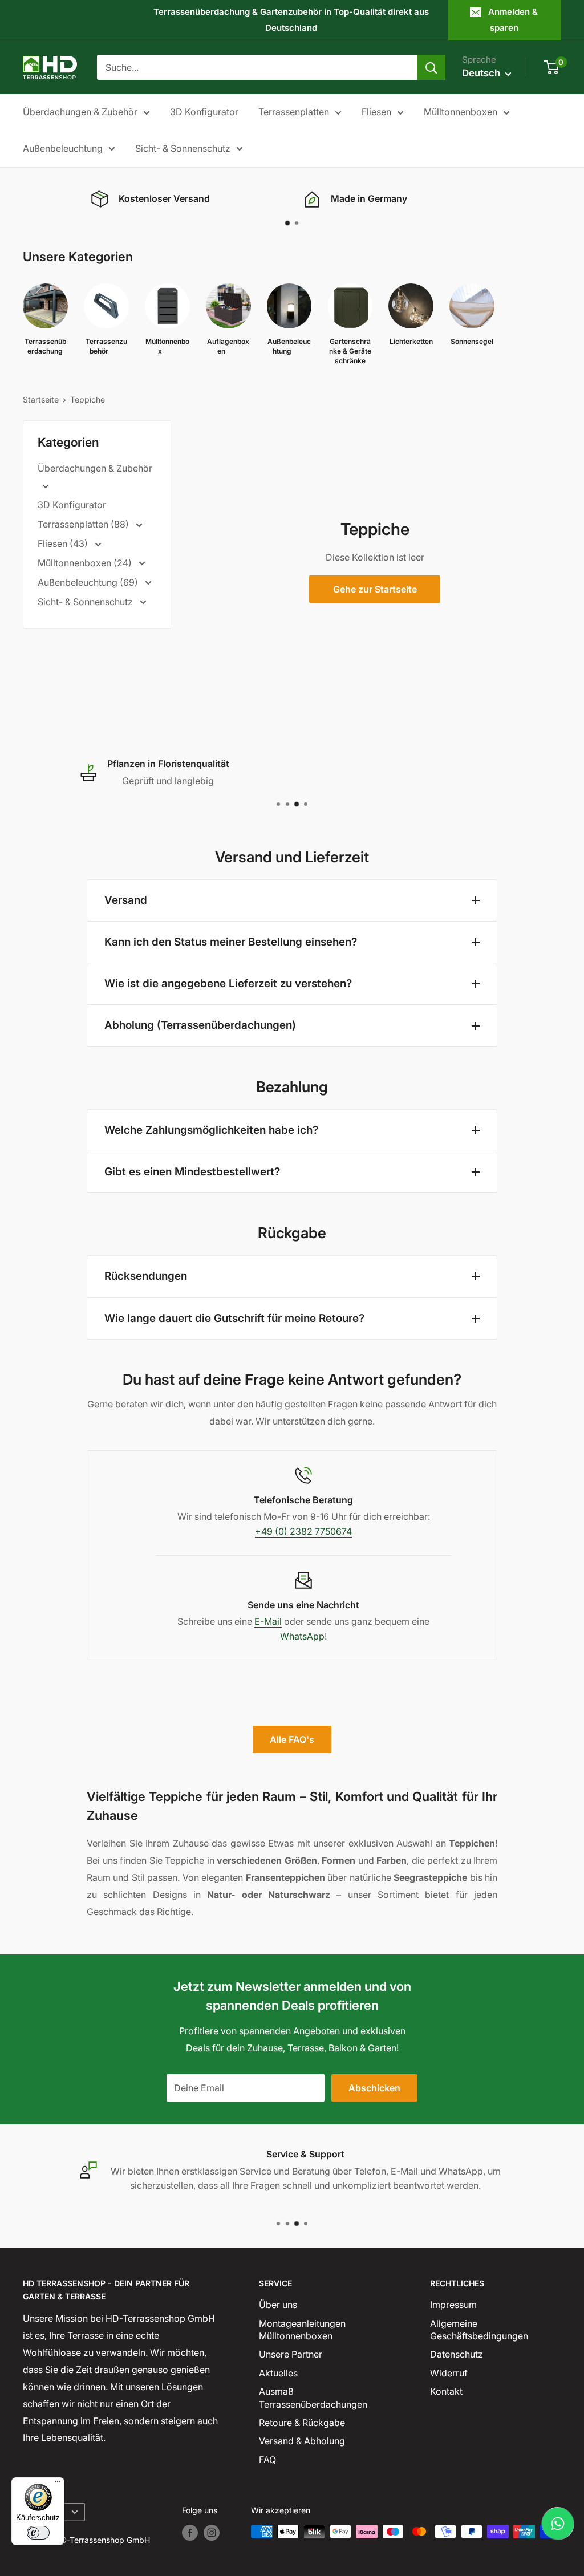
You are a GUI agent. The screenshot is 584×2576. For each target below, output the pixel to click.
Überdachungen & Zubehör (80, 112)
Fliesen (376, 112)
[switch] (38, 2533)
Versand (126, 900)
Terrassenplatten (294, 112)
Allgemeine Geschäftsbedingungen (479, 2330)
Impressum (453, 2305)
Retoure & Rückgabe (302, 2423)
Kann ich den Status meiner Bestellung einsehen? (231, 942)
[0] (552, 67)
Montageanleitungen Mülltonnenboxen (302, 2330)
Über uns (278, 2305)
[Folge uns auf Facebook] (190, 2533)
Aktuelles (278, 2373)
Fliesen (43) (64, 543)
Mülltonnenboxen (461, 112)
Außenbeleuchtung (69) (89, 582)
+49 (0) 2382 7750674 (303, 1531)
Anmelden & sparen (513, 20)
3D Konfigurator (204, 112)
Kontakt (446, 2391)
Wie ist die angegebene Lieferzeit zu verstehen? (228, 983)
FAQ (267, 2460)
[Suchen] (431, 67)
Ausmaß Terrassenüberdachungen (313, 2397)
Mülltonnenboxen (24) (86, 563)
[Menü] (58, 2484)
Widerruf (449, 2373)
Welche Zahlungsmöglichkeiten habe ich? (211, 1130)
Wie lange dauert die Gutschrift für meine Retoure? (234, 1318)
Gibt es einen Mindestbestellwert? (192, 1172)
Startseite (41, 399)
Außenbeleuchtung (63, 148)
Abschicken (374, 2088)
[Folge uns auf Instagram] (212, 2533)
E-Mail (268, 1621)
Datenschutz (457, 2354)
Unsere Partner (291, 2354)
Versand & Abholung (302, 2441)
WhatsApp (302, 1636)
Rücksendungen (146, 1276)
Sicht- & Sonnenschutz (183, 148)
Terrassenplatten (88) (84, 524)
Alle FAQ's (292, 1739)
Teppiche (88, 399)
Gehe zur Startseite (375, 589)
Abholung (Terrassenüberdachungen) (200, 1025)
